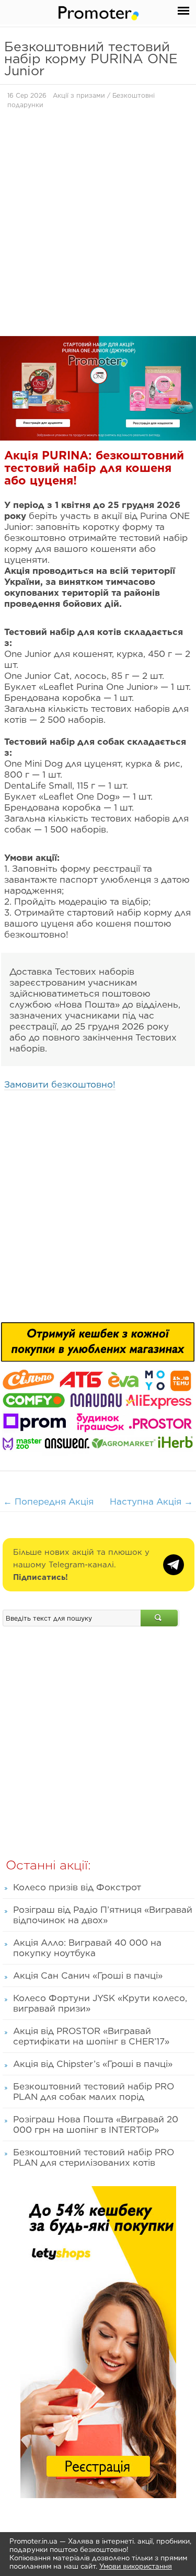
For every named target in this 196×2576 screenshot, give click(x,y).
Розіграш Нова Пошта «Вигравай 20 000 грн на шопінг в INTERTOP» (96, 2124)
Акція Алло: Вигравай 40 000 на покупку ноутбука (87, 1948)
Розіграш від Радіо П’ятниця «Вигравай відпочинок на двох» (103, 1915)
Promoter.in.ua (33, 2541)
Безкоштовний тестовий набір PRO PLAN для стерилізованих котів (94, 2157)
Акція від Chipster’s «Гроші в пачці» (93, 2064)
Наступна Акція (151, 1501)
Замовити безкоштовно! (60, 1084)
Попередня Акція (48, 1501)
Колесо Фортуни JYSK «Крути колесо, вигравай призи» (100, 2003)
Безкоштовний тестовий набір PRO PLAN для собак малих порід (94, 2092)
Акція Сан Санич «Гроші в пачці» (88, 1976)
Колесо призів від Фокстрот (77, 1887)
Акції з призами (79, 95)
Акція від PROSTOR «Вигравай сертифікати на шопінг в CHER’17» (91, 2036)
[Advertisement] (98, 226)
